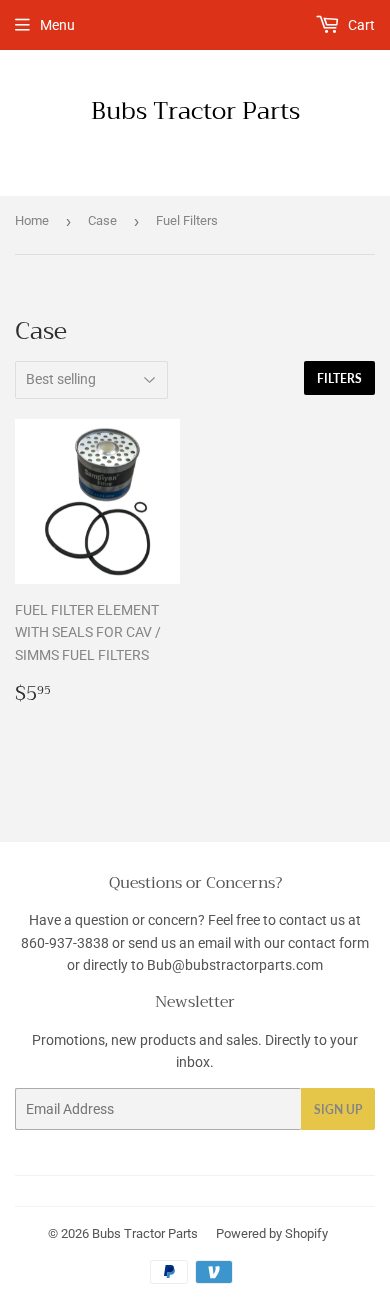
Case (102, 220)
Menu (57, 25)
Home (32, 220)
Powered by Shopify (272, 1233)
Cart (360, 25)
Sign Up (338, 1109)
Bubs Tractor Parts (195, 112)
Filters (339, 378)
